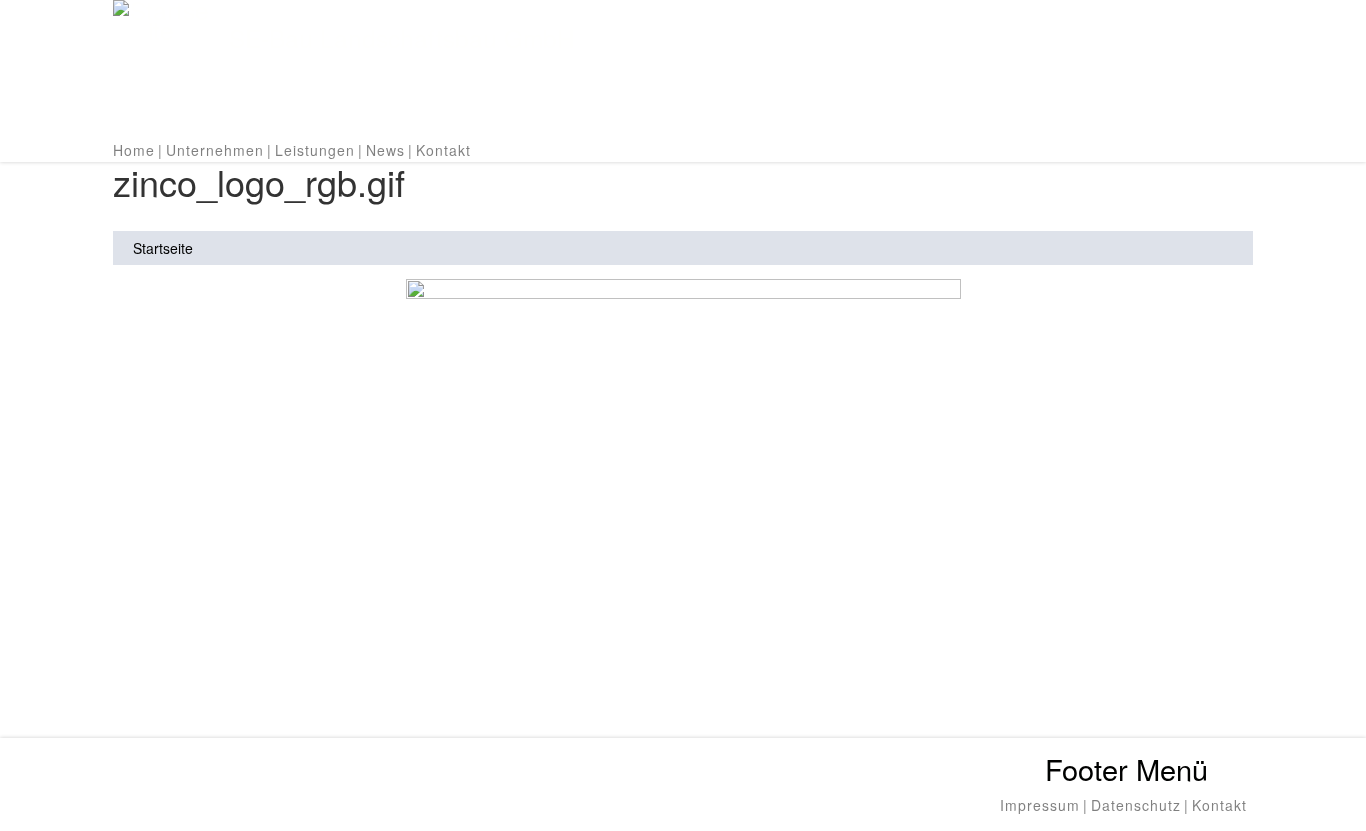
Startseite (163, 248)
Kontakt (443, 150)
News (385, 150)
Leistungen (315, 150)
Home (134, 150)
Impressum (1040, 805)
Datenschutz (1136, 805)
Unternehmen (215, 150)
